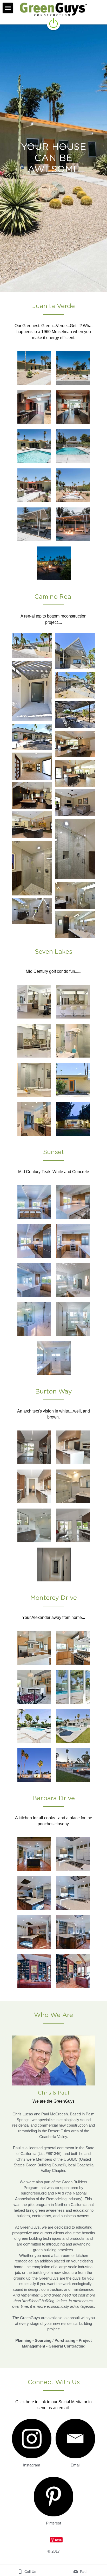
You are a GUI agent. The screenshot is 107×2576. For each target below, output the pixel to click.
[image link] (32, 2439)
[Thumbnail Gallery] (34, 368)
